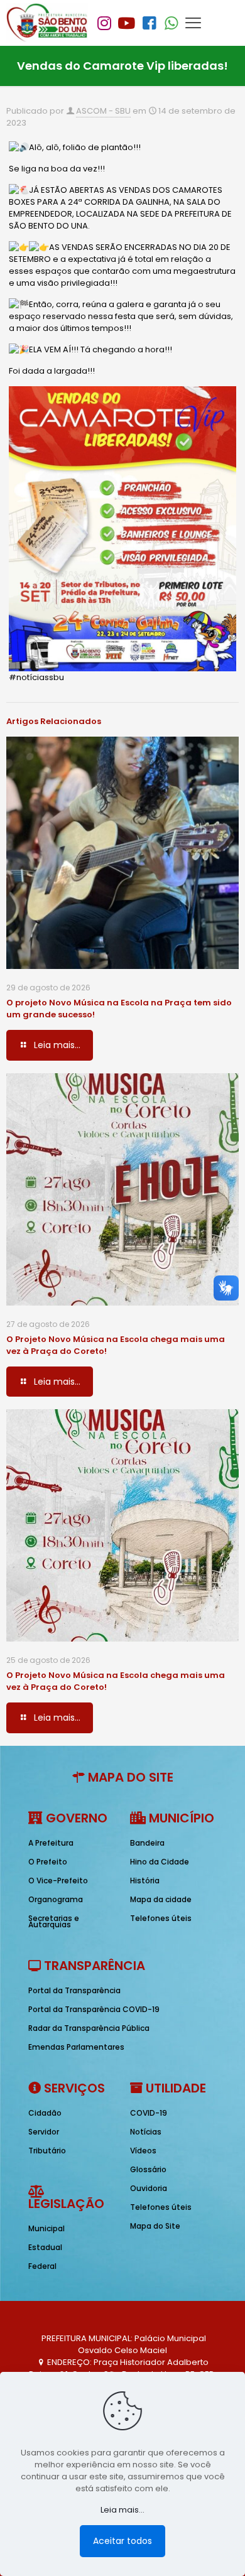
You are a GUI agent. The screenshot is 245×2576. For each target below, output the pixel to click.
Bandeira (147, 1843)
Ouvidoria (149, 2188)
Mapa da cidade (161, 1899)
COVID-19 (149, 2113)
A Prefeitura (51, 1843)
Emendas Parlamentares (76, 2047)
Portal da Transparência (74, 1990)
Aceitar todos (122, 2541)
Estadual (45, 2247)
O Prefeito (48, 1862)
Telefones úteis (161, 1918)
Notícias (146, 2132)
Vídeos (143, 2151)
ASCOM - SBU (103, 111)
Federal (42, 2266)
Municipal (46, 2228)
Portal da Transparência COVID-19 (94, 2009)
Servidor (44, 2132)
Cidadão (45, 2113)
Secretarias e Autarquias (54, 1921)
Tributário (47, 2151)
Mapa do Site (155, 2226)
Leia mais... (122, 2510)
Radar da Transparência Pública (89, 2028)
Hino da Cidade (160, 1862)
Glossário (148, 2169)
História (145, 1881)
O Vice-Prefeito (58, 1881)
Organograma (56, 1899)
